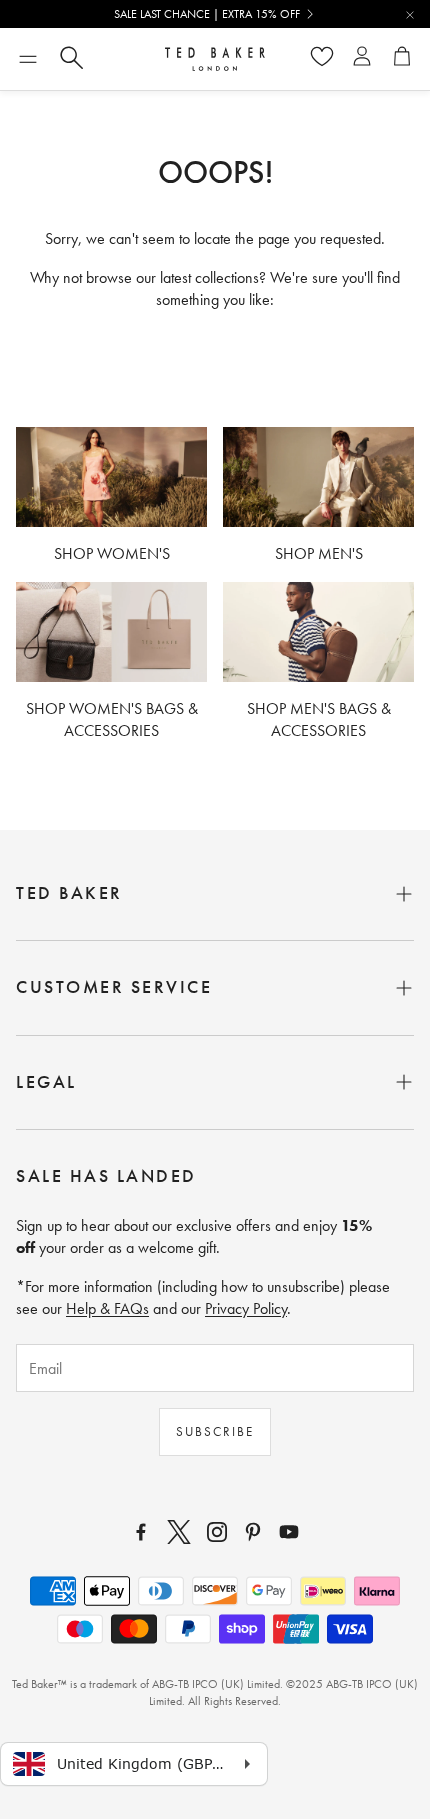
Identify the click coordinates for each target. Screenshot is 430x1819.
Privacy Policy (246, 1308)
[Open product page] (111, 477)
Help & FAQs (107, 1308)
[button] (28, 59)
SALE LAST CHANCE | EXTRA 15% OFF (207, 14)
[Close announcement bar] (410, 15)
